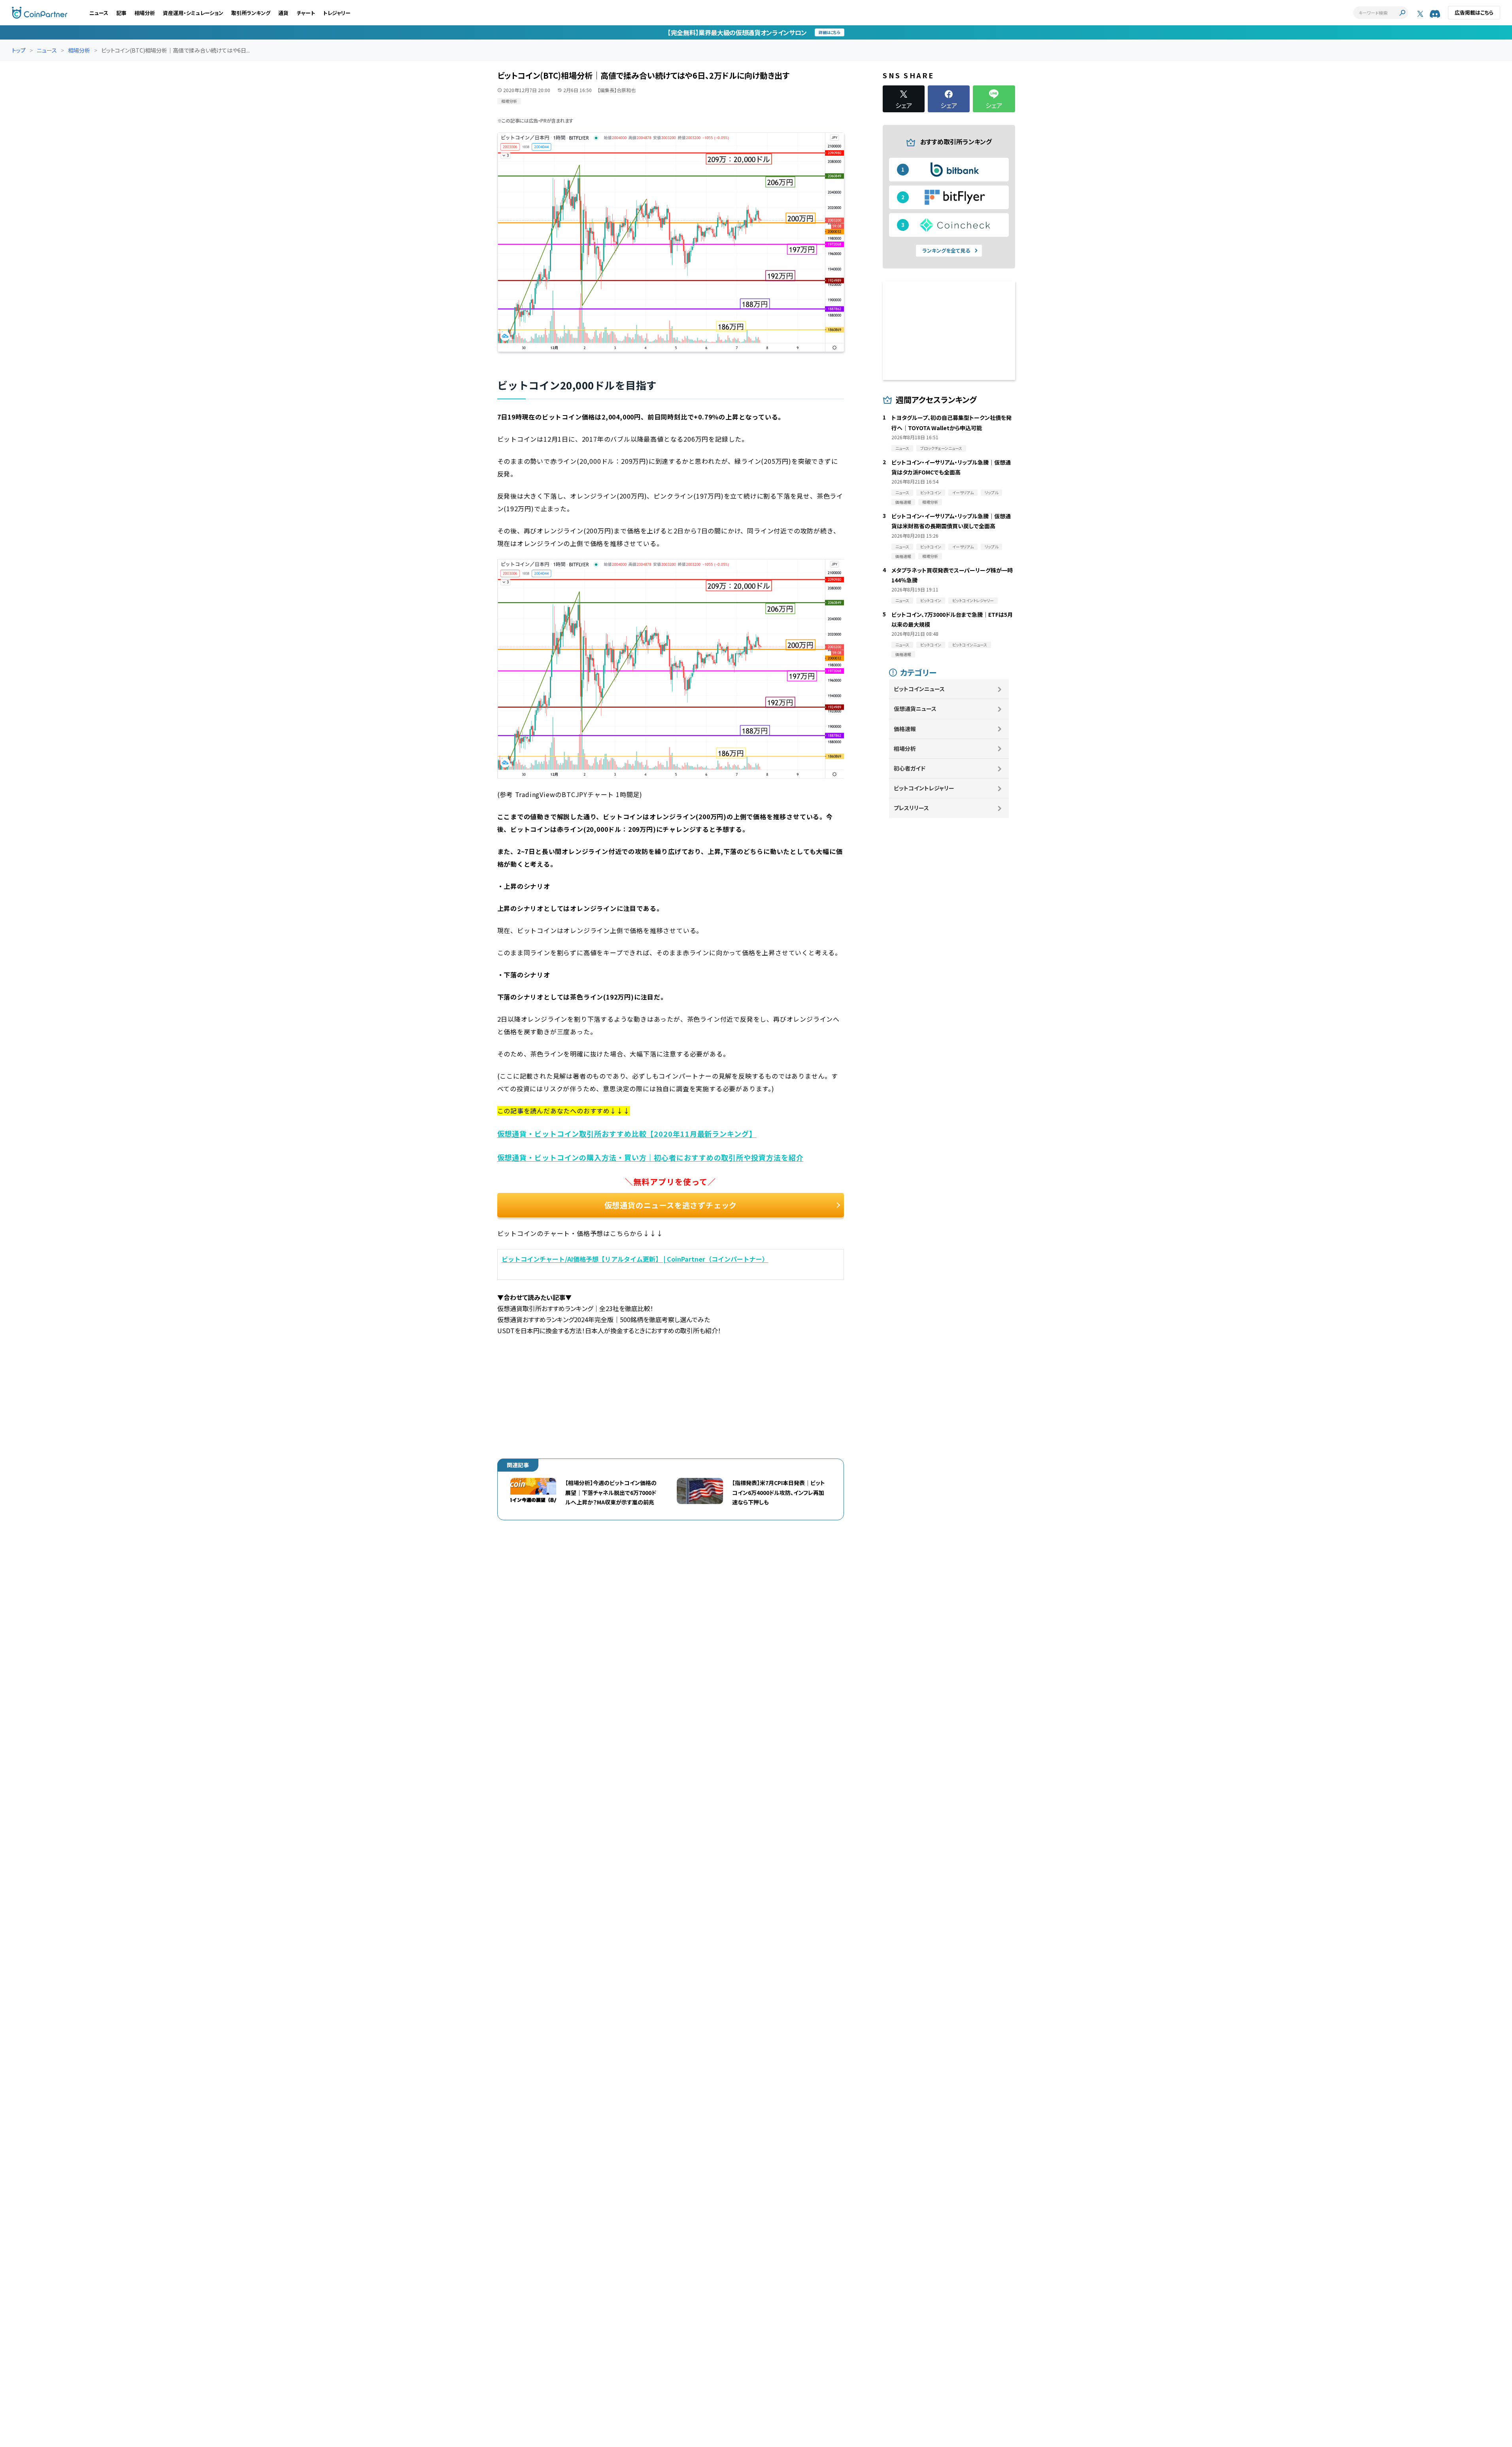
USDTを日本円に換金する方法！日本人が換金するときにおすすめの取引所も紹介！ (609, 1330)
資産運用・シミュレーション (193, 13)
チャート (306, 13)
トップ (19, 50)
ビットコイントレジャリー (924, 788)
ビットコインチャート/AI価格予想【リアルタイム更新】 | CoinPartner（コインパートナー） (635, 1259)
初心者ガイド (910, 768)
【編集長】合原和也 (617, 90)
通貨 (283, 13)
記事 (121, 13)
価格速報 (905, 729)
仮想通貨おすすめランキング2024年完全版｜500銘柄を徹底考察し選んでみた (604, 1319)
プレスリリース (911, 808)
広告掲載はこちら (1474, 12)
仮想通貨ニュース (915, 709)
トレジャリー (337, 13)
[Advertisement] (671, 1391)
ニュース (99, 13)
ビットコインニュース (919, 689)
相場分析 (145, 13)
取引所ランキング (251, 13)
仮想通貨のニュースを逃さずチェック (671, 1205)
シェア (904, 104)
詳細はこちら (830, 32)
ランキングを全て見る (946, 250)
